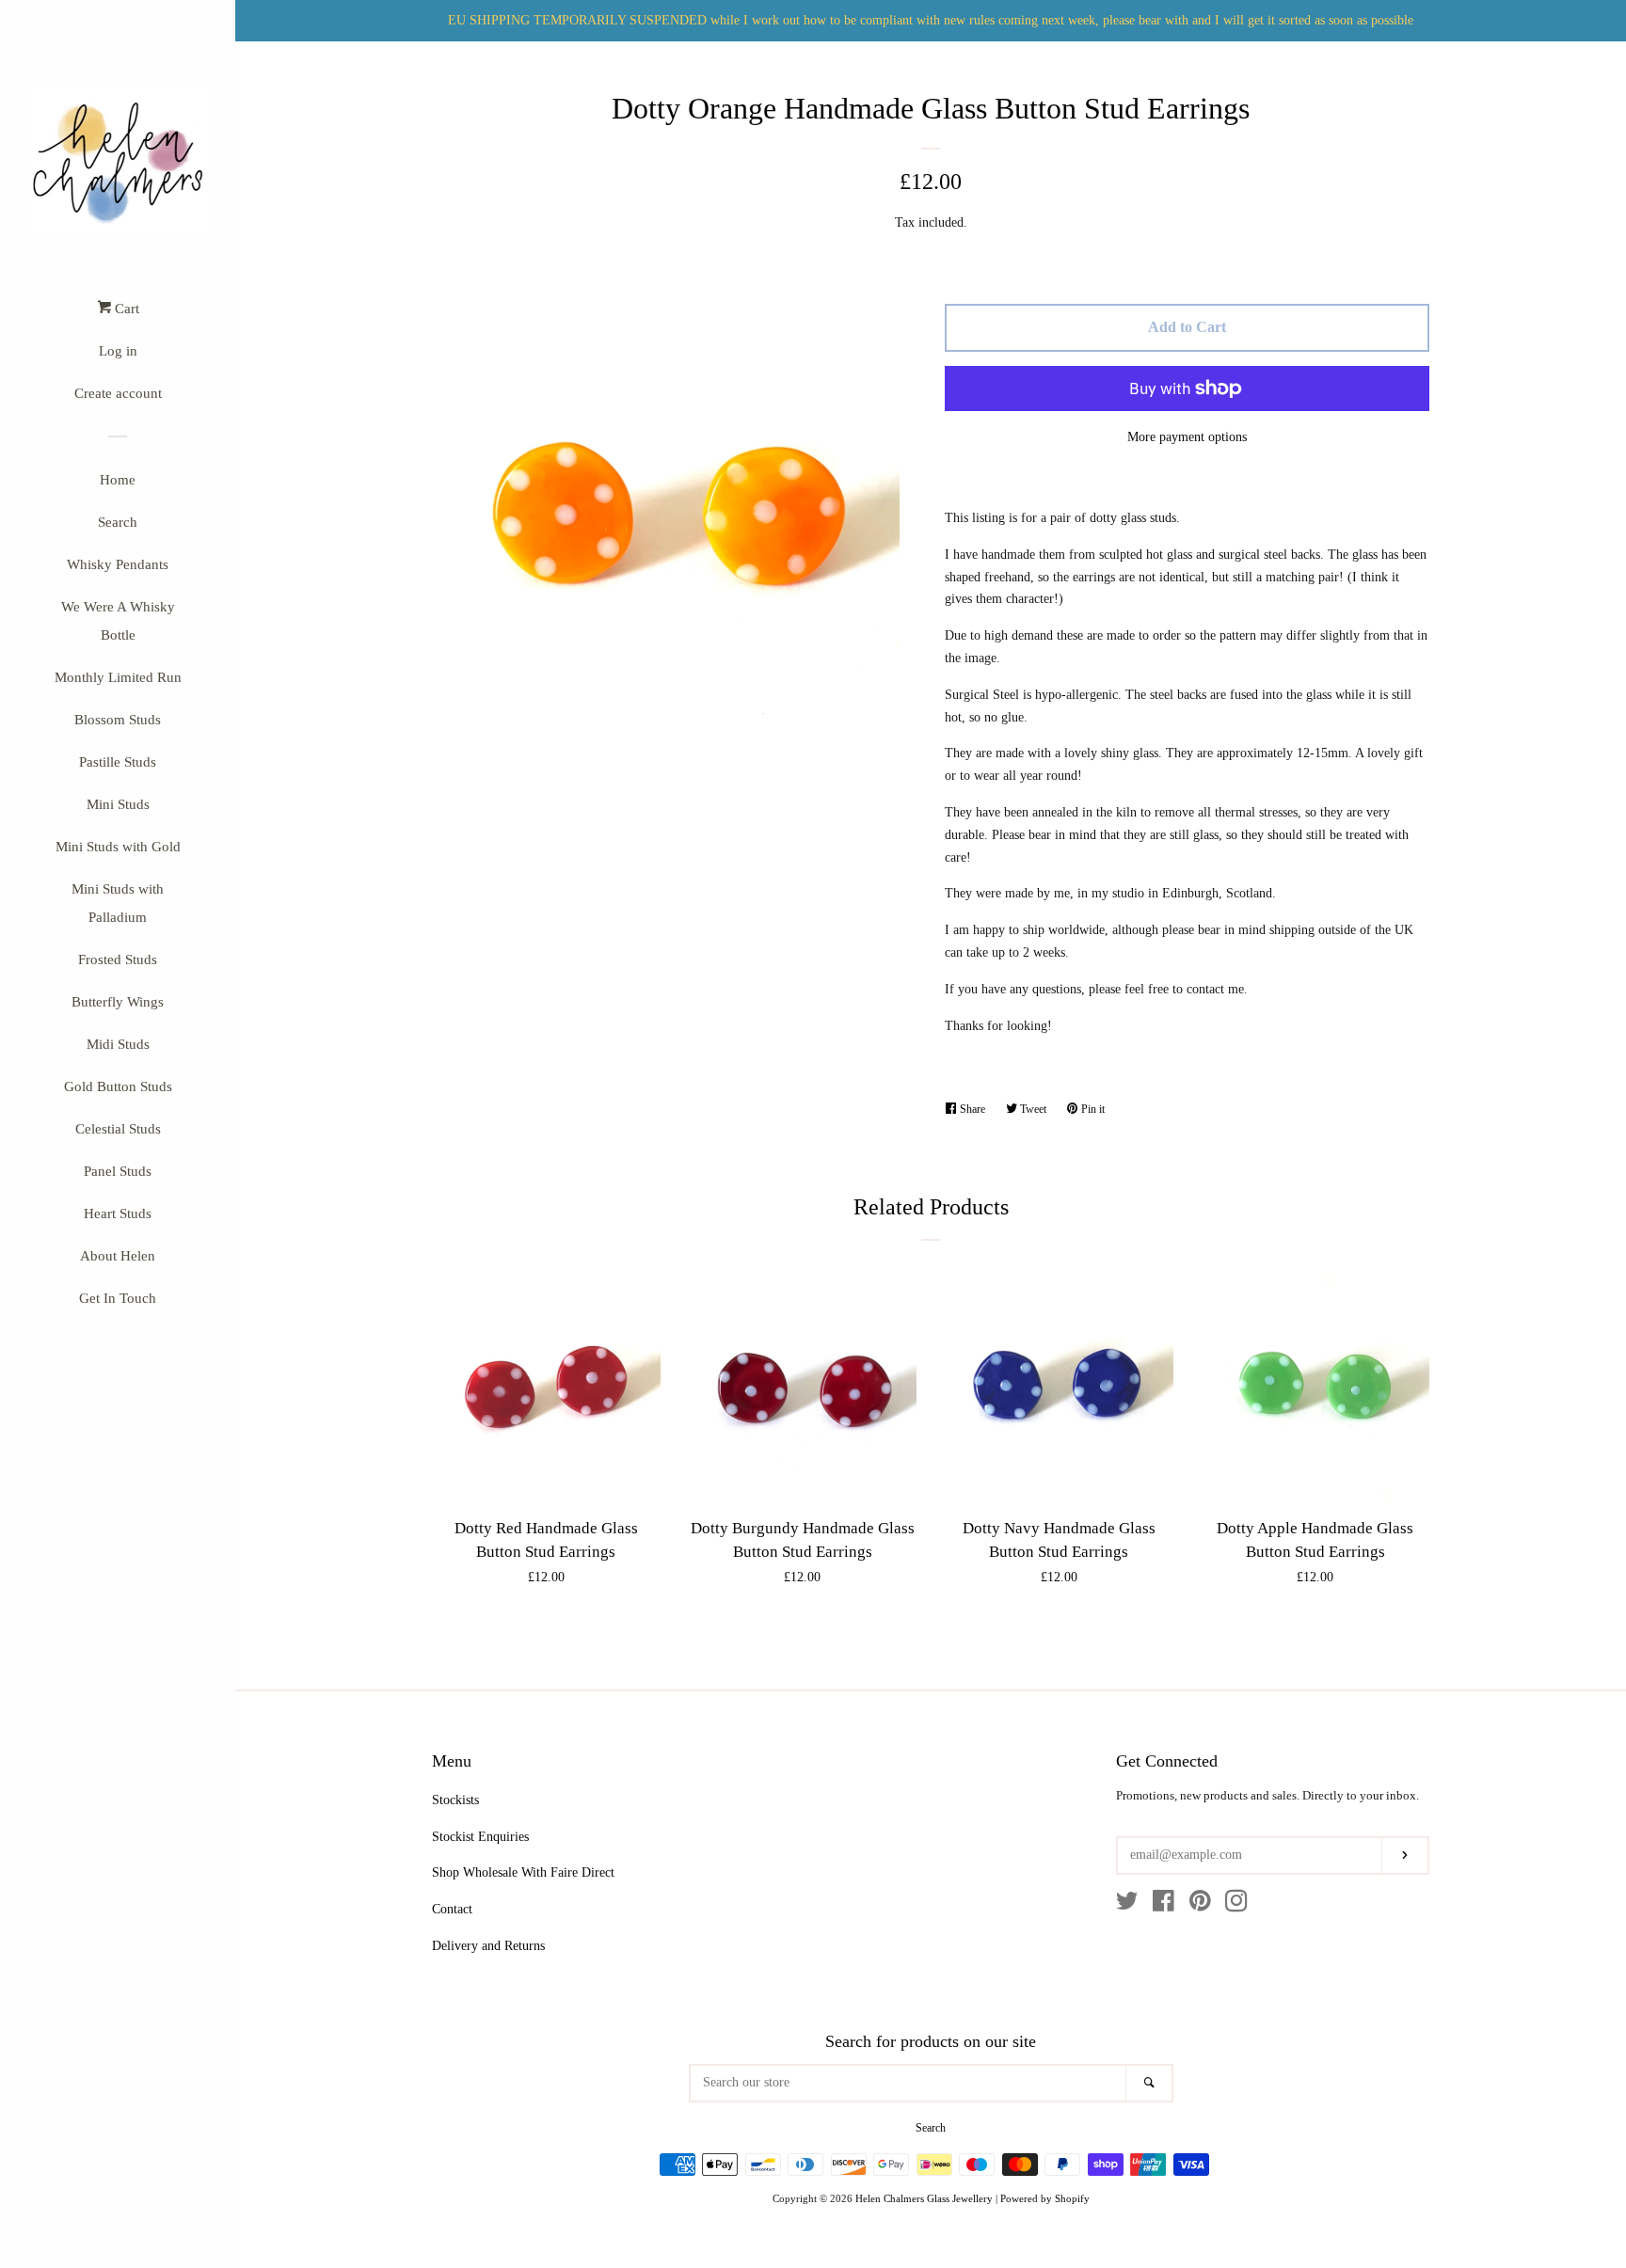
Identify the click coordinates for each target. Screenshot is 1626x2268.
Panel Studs (118, 1171)
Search (118, 522)
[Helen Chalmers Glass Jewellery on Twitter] (1127, 1905)
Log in (118, 351)
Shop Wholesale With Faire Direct (523, 1872)
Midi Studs (118, 1044)
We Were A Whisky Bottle (118, 621)
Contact (452, 1909)
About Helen (118, 1256)
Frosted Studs (118, 960)
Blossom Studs (118, 720)
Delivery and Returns (488, 1946)
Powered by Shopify (1045, 2198)
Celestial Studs (118, 1129)
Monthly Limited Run (118, 677)
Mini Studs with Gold (118, 847)
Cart (125, 309)
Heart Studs (118, 1213)
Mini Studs (118, 804)
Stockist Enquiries (480, 1837)
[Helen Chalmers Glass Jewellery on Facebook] (1164, 1905)
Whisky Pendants (118, 564)
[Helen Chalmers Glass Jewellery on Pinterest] (1200, 1905)
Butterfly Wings (118, 1002)
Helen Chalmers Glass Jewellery (924, 2198)
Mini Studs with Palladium (118, 903)
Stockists (455, 1800)
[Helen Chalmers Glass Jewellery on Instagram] (1236, 1905)
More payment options (1187, 437)
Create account (118, 393)
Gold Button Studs (118, 1086)
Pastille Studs (118, 762)
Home (118, 480)
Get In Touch (118, 1298)
